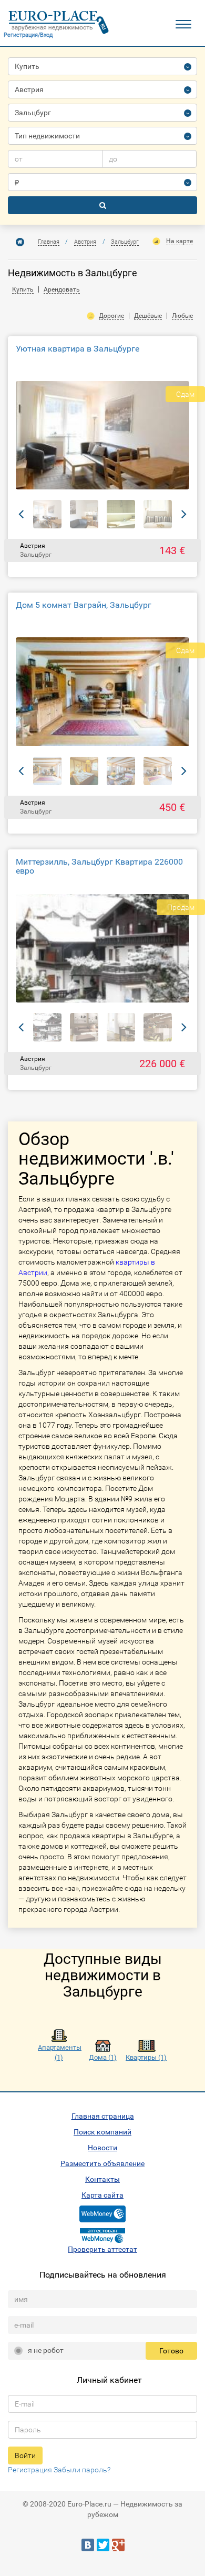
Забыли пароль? (82, 2470)
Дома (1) (103, 2057)
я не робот (46, 2350)
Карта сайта (102, 2195)
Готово (171, 2351)
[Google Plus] (118, 2545)
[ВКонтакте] (88, 2545)
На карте (180, 241)
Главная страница (103, 2116)
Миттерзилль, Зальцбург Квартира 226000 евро (99, 866)
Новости (102, 2148)
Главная (49, 242)
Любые (182, 316)
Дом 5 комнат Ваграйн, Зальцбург (84, 605)
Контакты (102, 2179)
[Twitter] (103, 2545)
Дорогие (111, 316)
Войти (25, 2455)
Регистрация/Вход (28, 35)
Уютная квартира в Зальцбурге (78, 349)
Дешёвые (148, 316)
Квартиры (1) (146, 2057)
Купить (23, 289)
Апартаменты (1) (59, 2052)
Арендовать (62, 289)
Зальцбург (125, 242)
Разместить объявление (102, 2163)
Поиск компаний (102, 2132)
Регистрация (30, 2470)
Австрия (85, 242)
